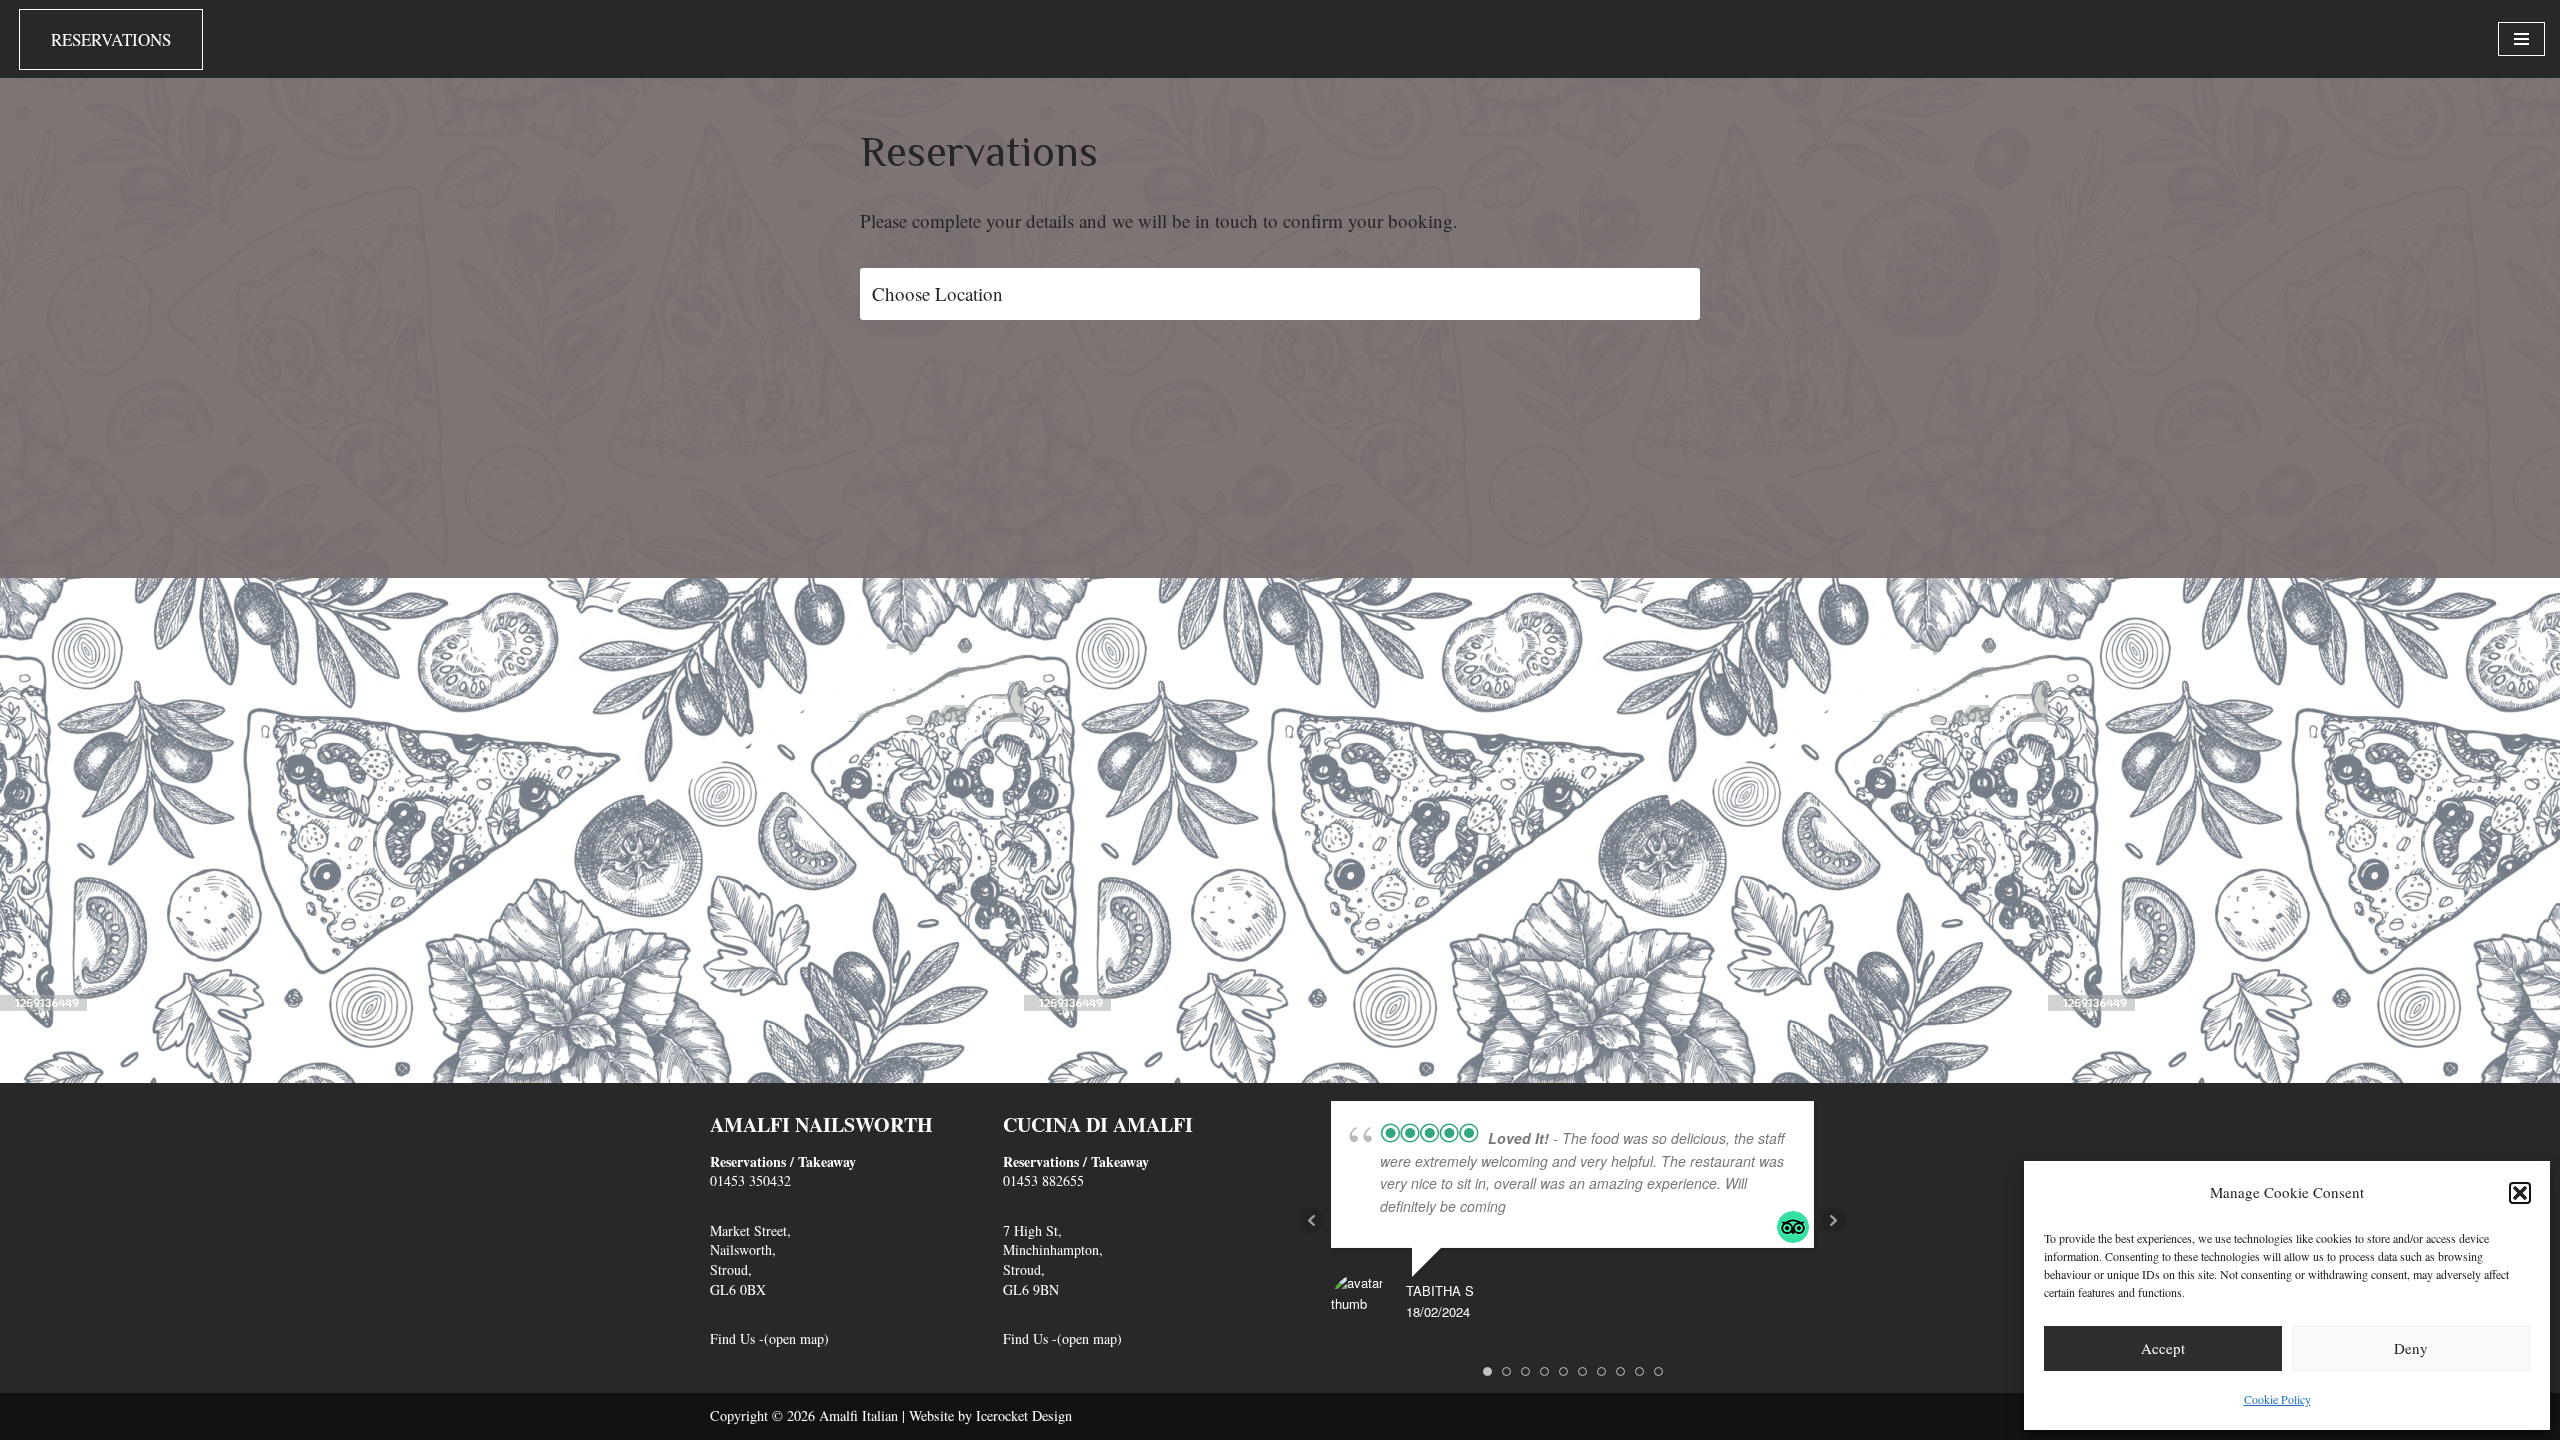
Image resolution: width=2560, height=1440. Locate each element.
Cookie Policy (2277, 1399)
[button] (2520, 1193)
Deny (2411, 1348)
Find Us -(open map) (769, 1338)
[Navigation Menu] (2521, 39)
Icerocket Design (1024, 1415)
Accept (2163, 1348)
